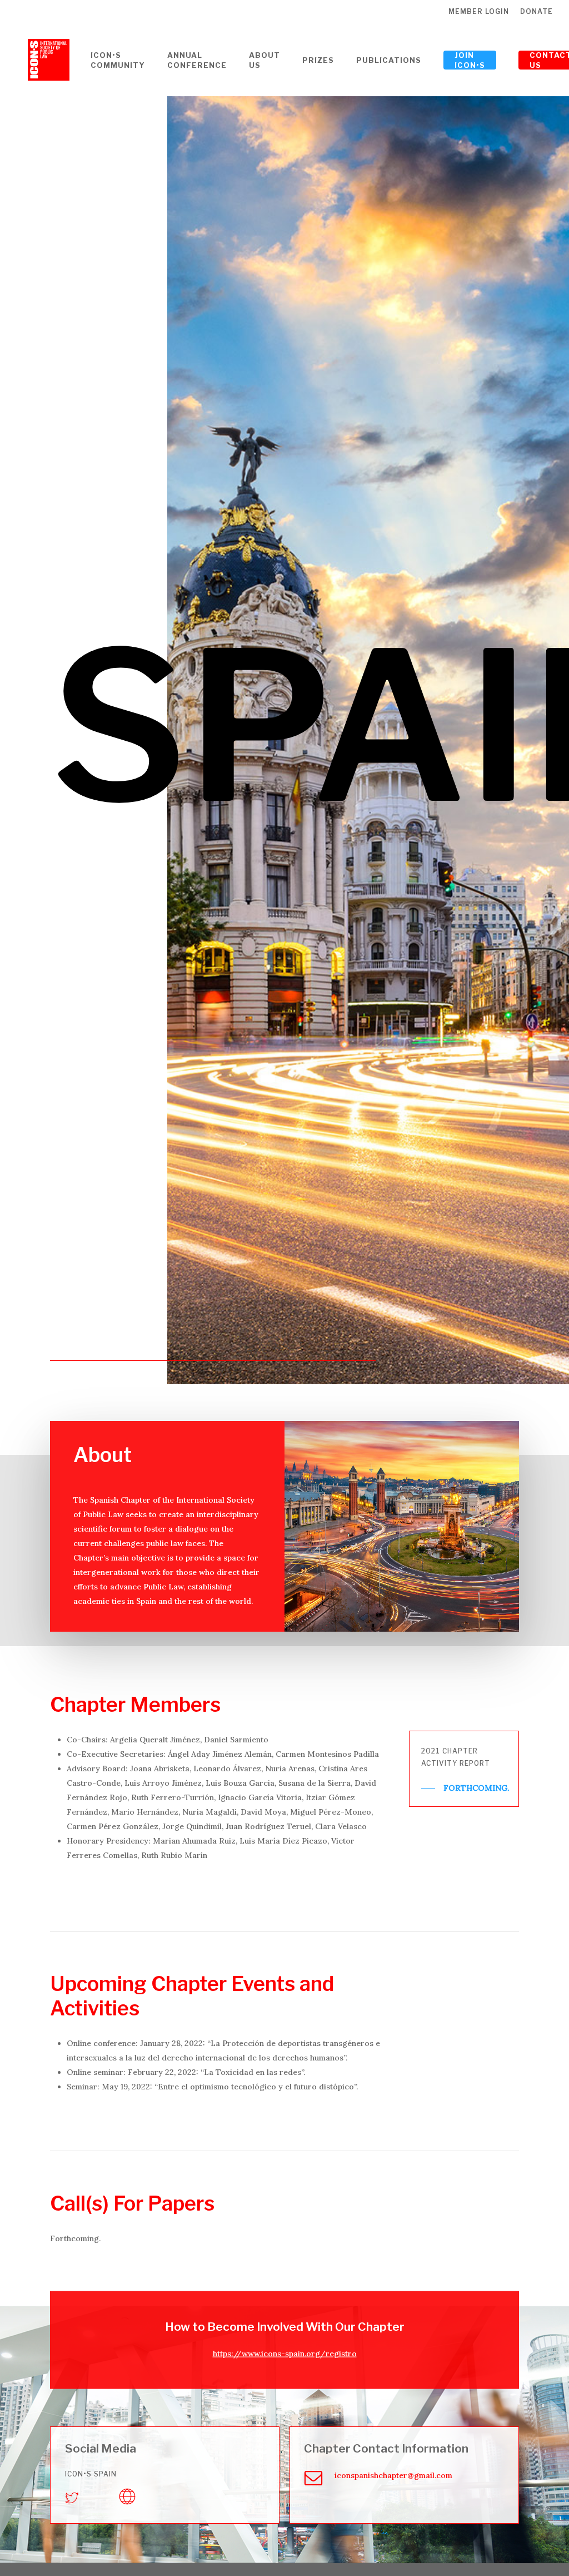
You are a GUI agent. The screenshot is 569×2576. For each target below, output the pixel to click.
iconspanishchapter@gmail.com (393, 2475)
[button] (465, 1788)
